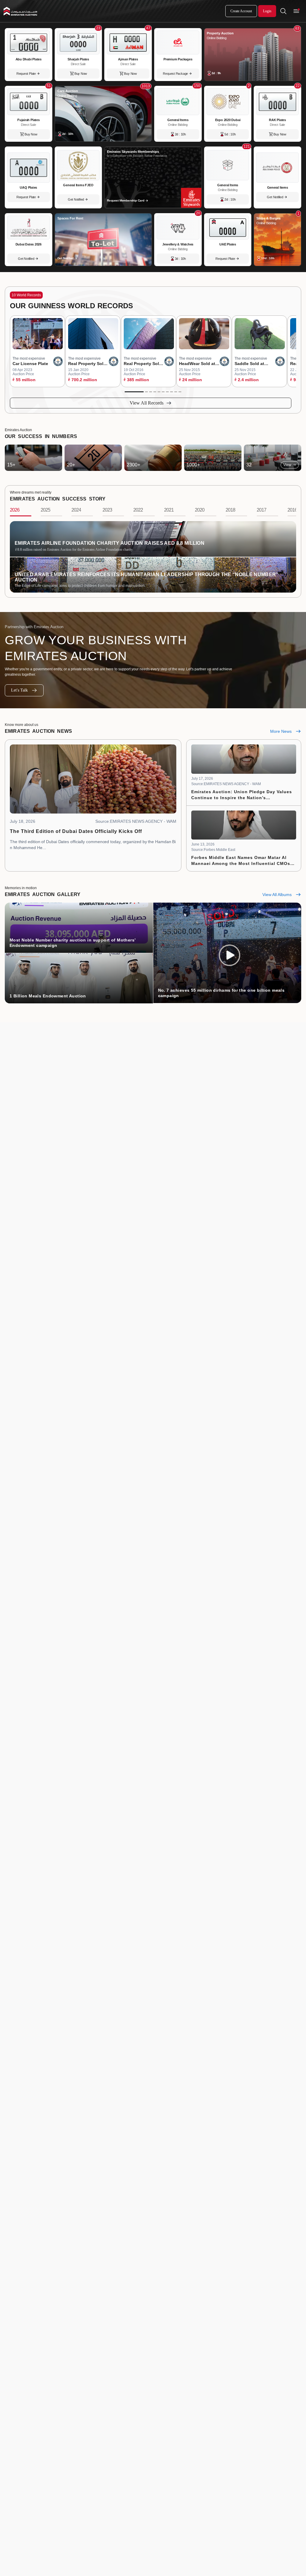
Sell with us (288, 2399)
